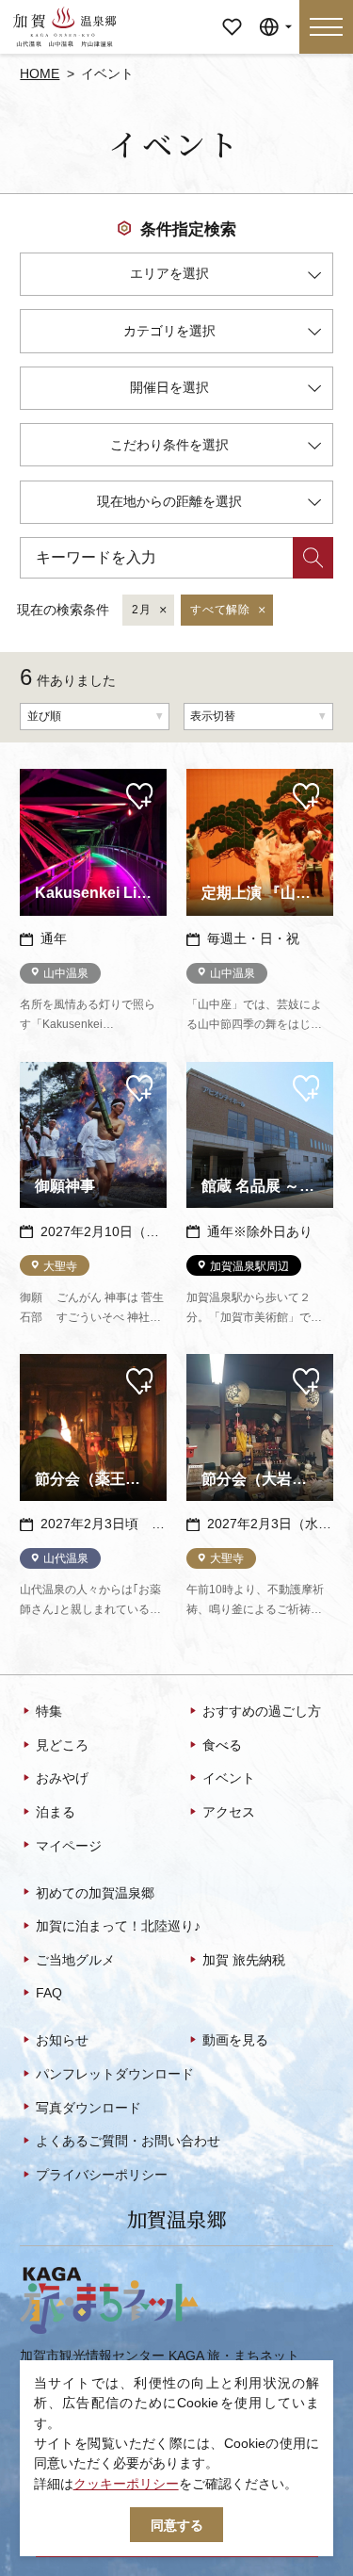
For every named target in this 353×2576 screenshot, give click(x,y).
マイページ (232, 14)
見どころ (62, 1745)
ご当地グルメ (75, 1960)
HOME (40, 73)
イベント (229, 1778)
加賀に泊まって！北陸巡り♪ (118, 1926)
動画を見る (235, 2040)
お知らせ (62, 2040)
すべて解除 (220, 610)
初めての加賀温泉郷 (95, 1893)
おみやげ (62, 1778)
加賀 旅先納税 (244, 1960)
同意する (177, 2525)
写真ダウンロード (88, 2108)
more (35, 776)
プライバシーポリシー (102, 2175)
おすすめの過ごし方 (262, 1711)
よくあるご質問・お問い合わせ (128, 2141)
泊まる (56, 1812)
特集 (49, 1711)
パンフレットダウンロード (115, 2074)
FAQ (49, 1993)
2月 (141, 610)
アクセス (229, 1812)
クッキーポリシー (126, 2484)
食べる (222, 1745)
